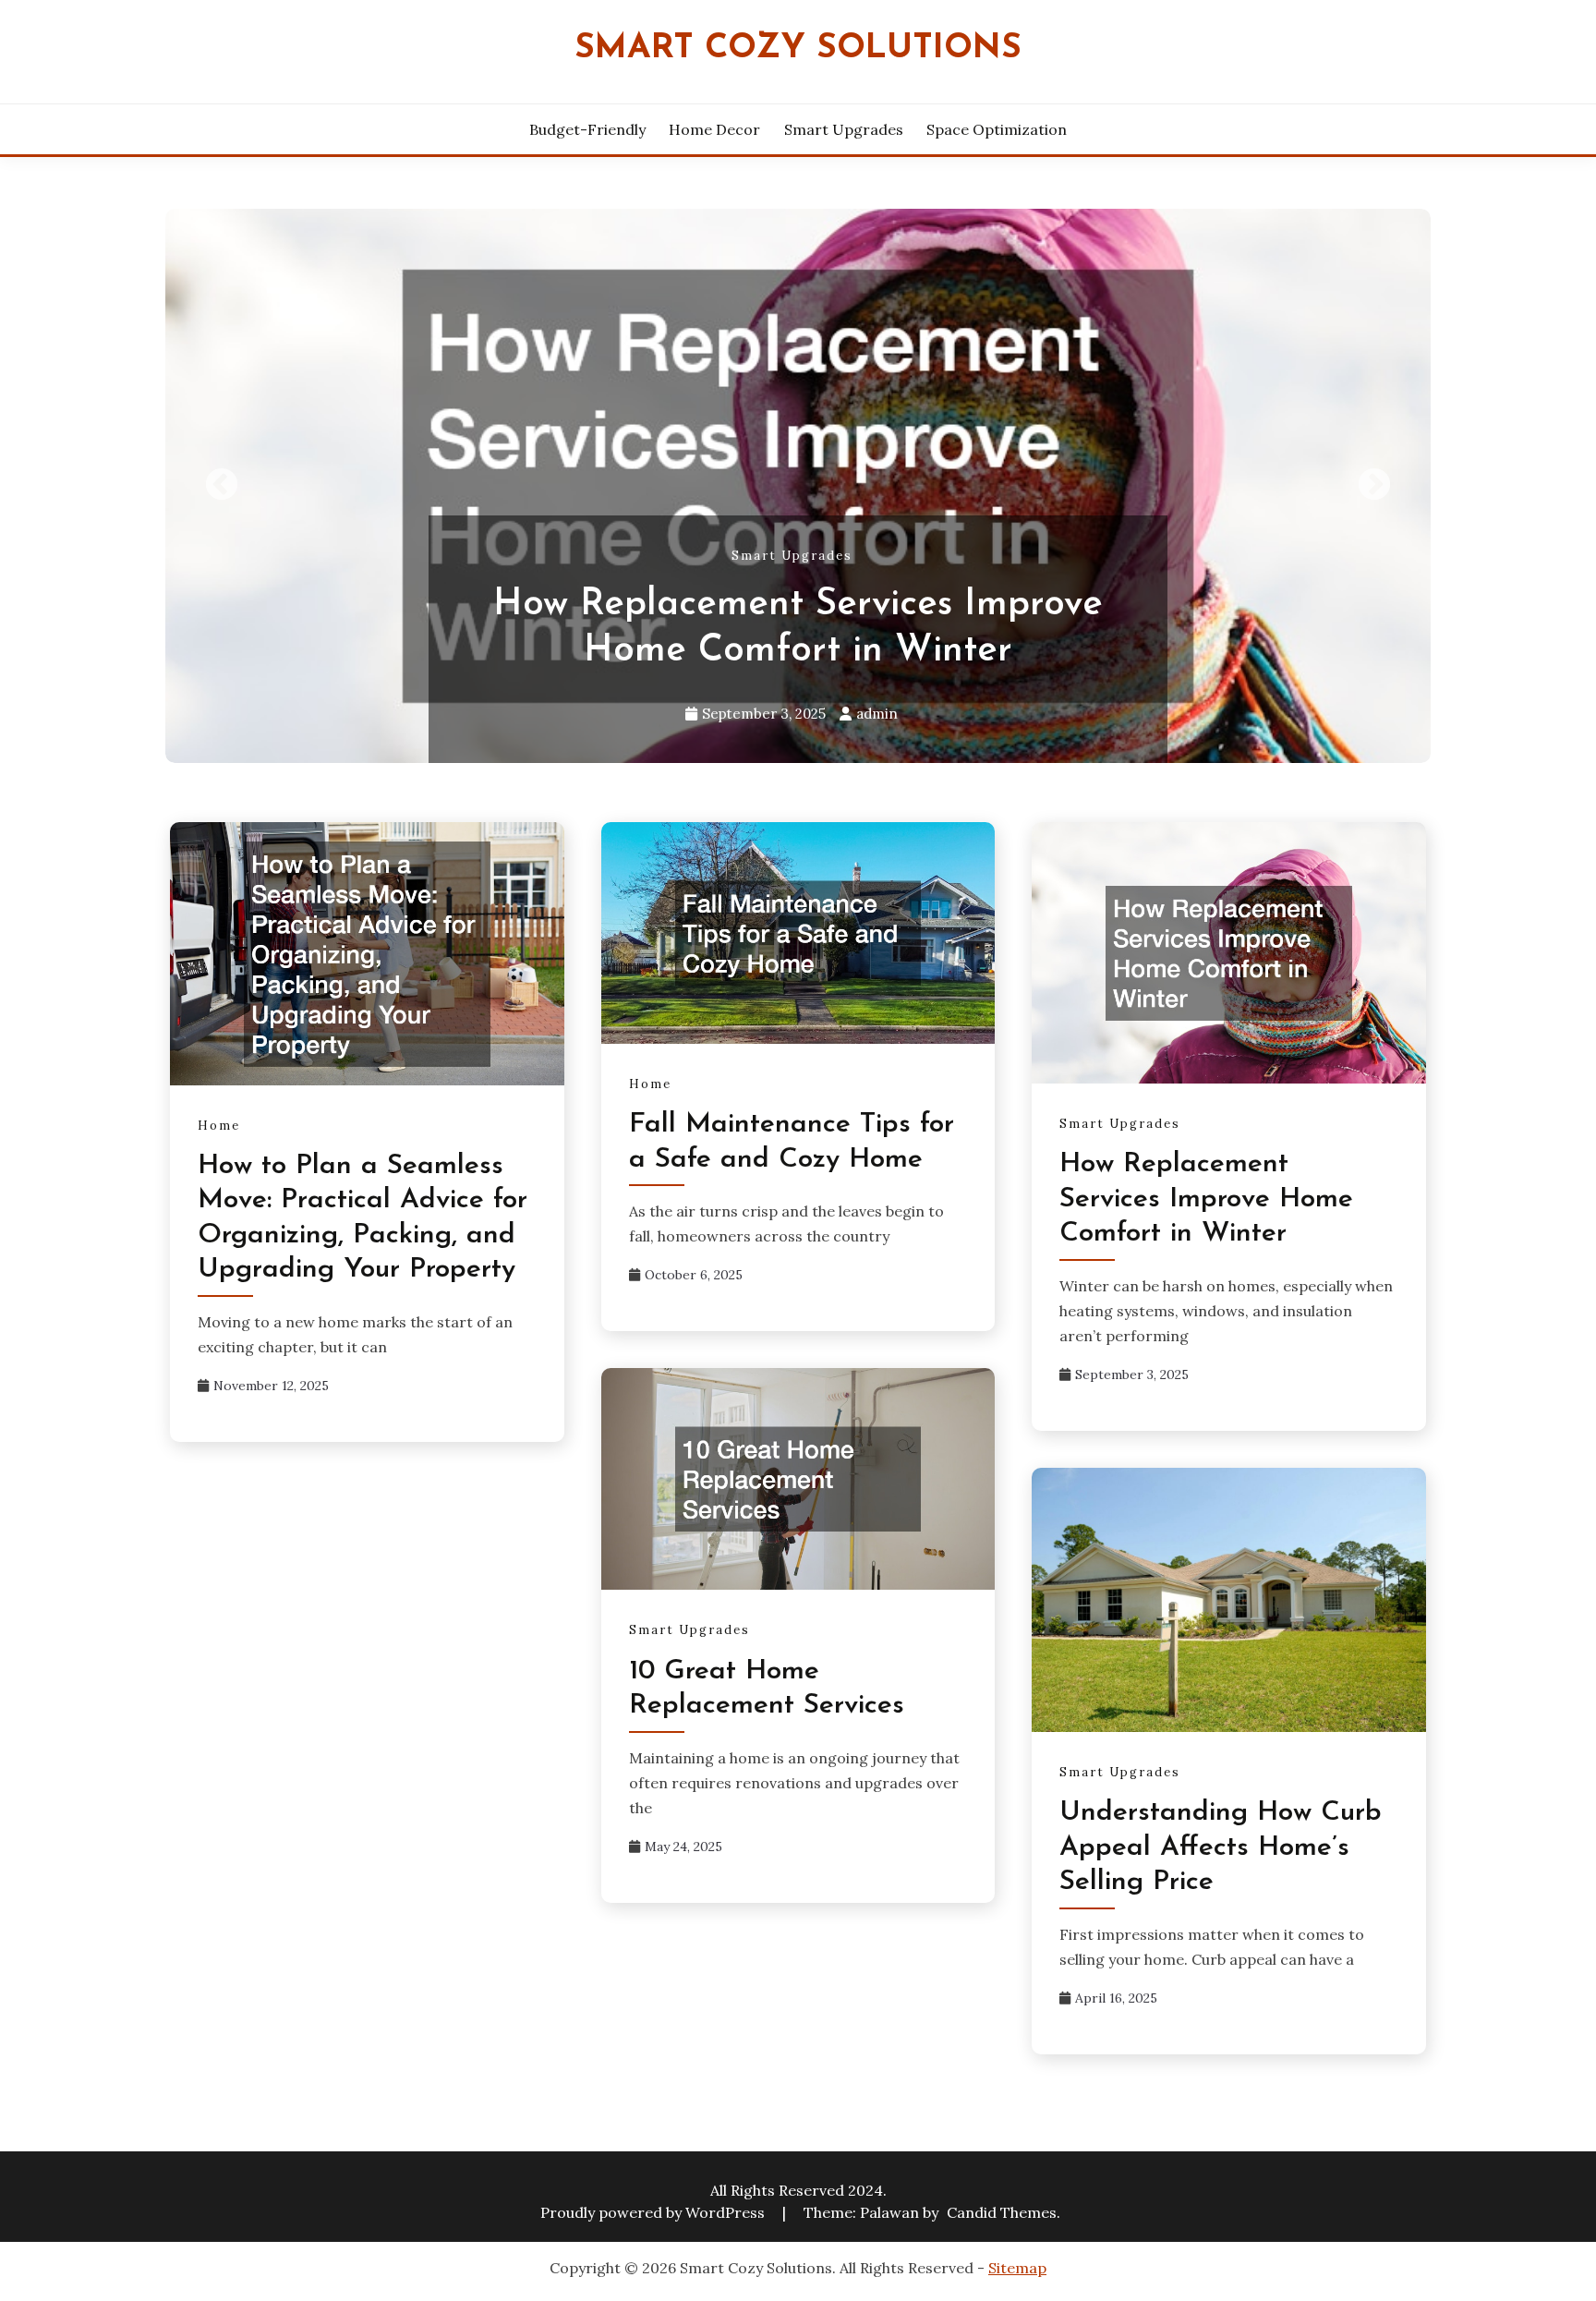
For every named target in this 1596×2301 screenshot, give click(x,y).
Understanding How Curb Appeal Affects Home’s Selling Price (1221, 1847)
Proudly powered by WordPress (654, 2212)
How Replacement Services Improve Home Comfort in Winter (1206, 1199)
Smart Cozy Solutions (798, 48)
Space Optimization (997, 129)
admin (877, 714)
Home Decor (714, 129)
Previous (222, 486)
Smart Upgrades (844, 129)
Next (1374, 486)
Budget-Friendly (587, 129)
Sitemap (1017, 2268)
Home (219, 1126)
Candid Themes (1002, 2212)
